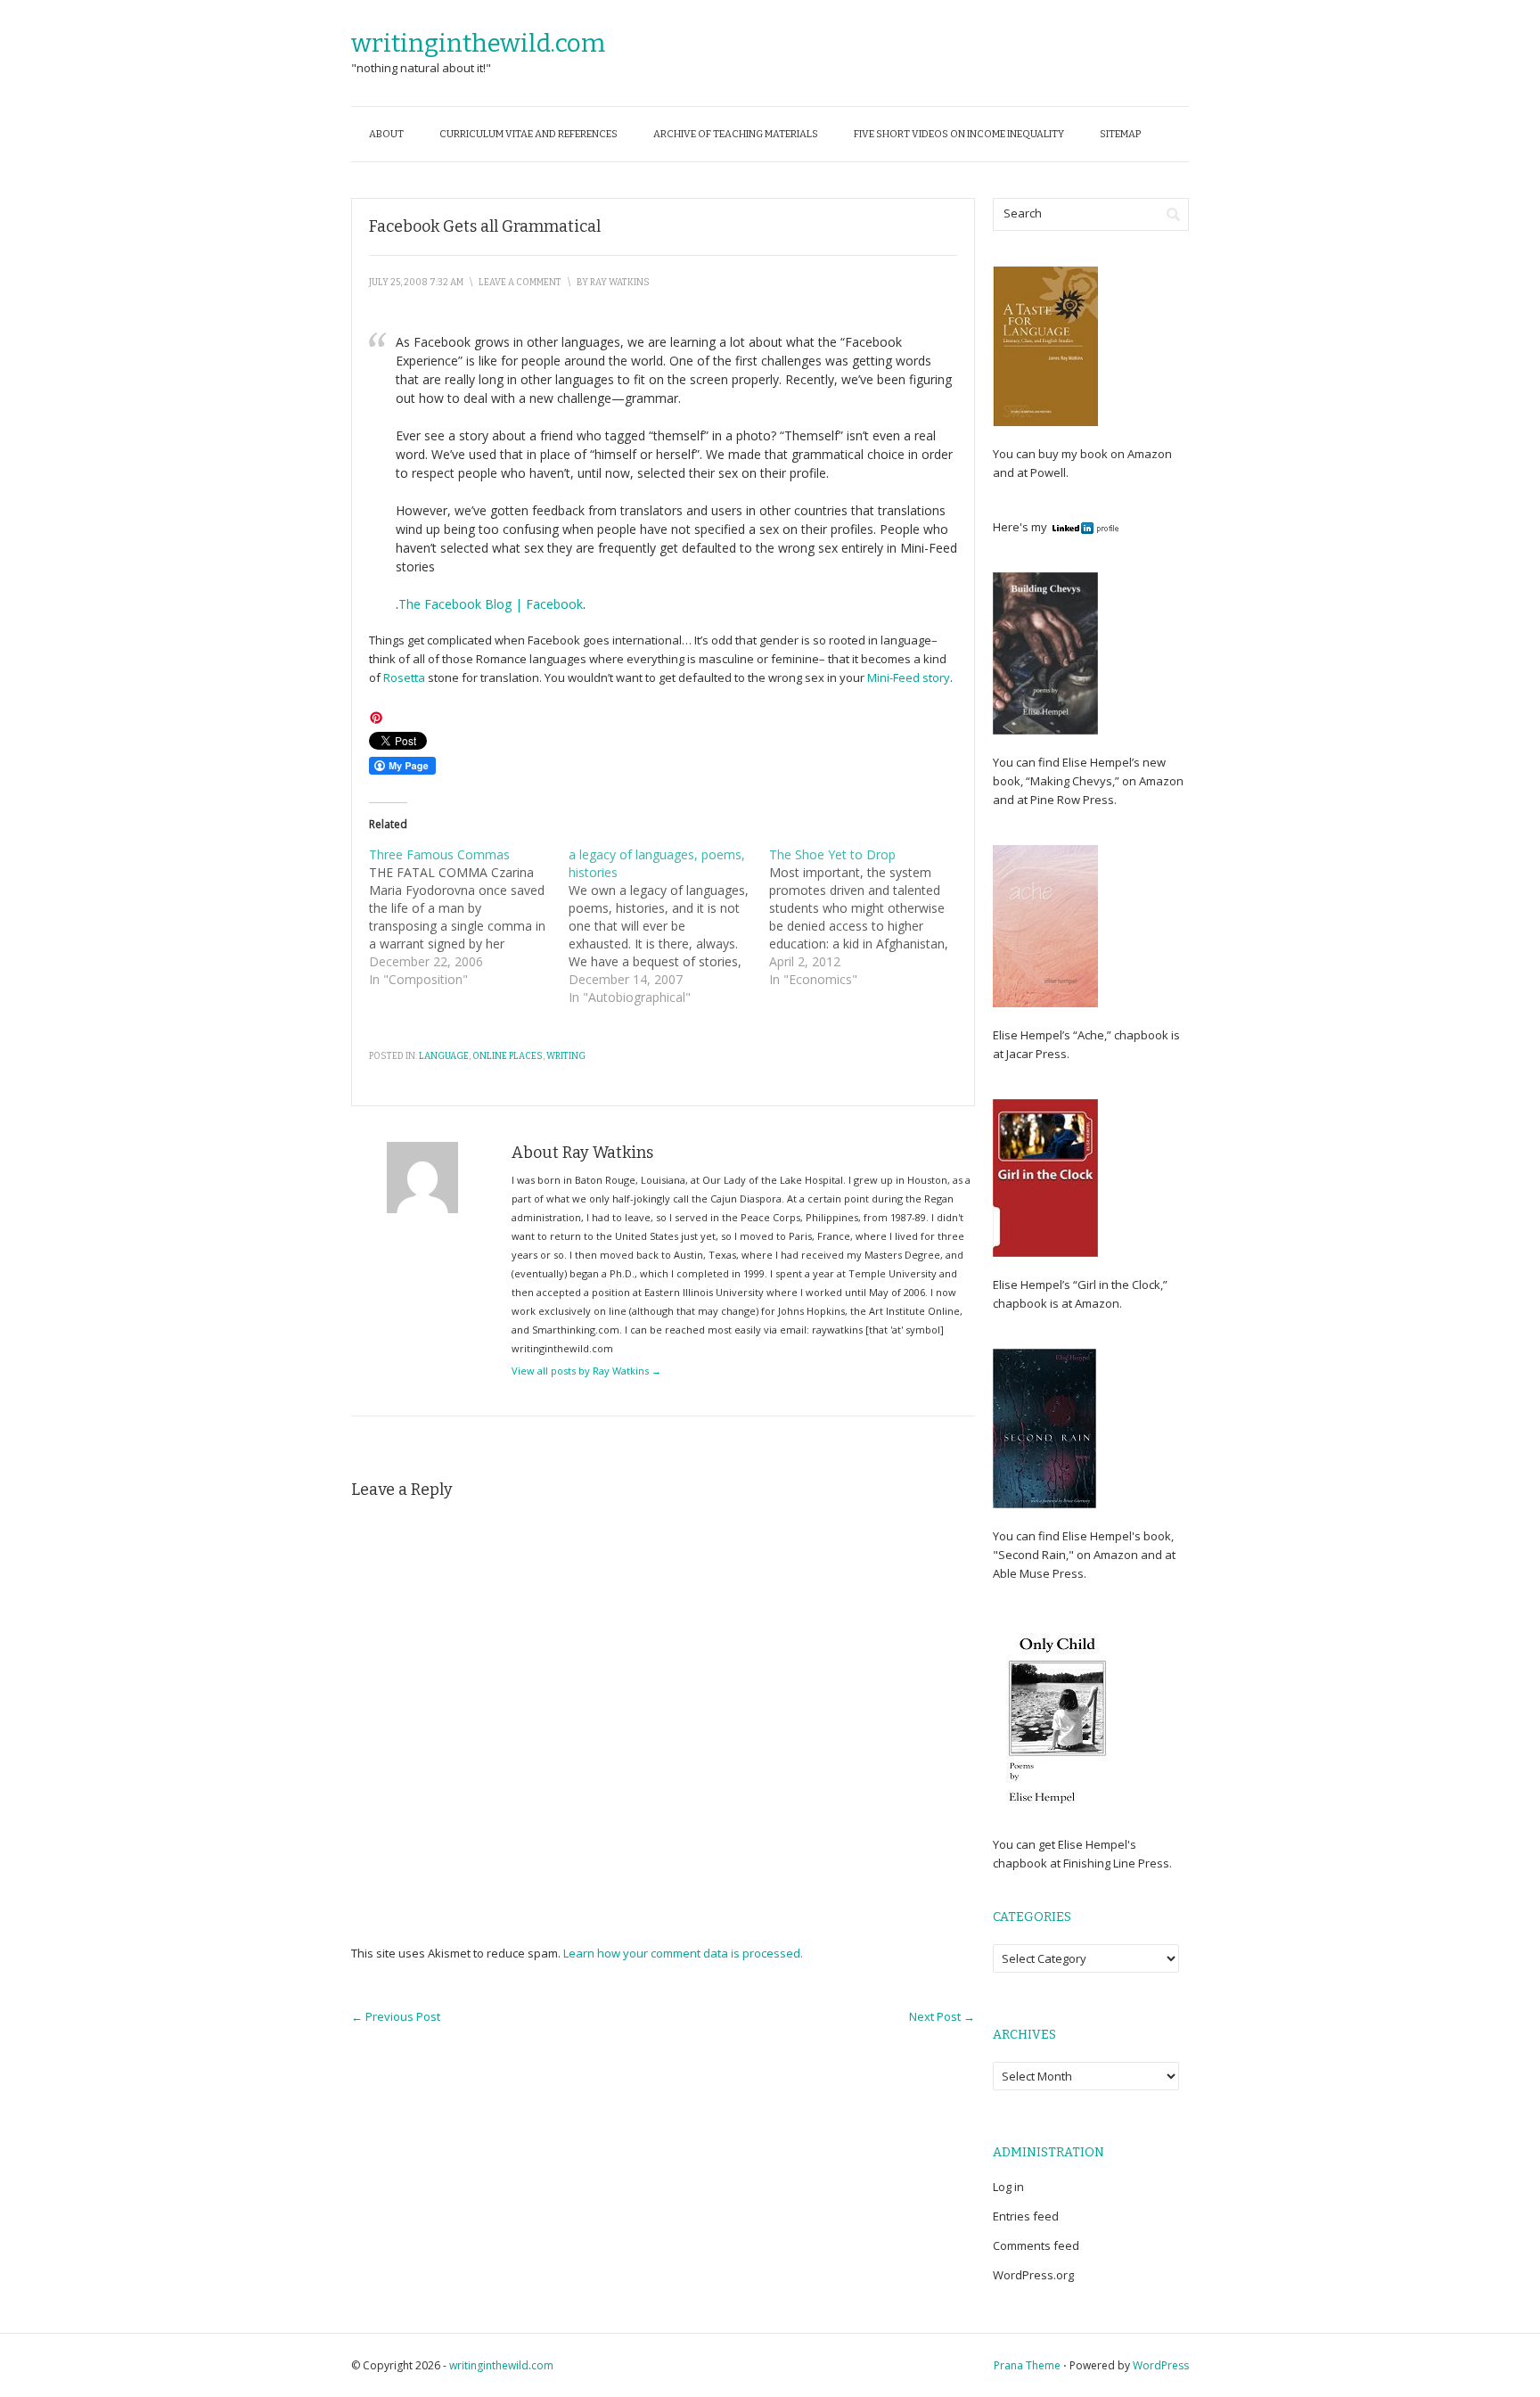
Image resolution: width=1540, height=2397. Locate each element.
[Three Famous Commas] (469, 917)
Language (444, 1056)
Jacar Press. (1038, 1054)
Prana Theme (1027, 2365)
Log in (1008, 2187)
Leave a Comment (520, 283)
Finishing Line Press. (1116, 1863)
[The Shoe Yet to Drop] (869, 917)
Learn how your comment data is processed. (683, 1953)
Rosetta (405, 677)
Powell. (1049, 472)
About (386, 134)
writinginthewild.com (478, 43)
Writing (566, 1056)
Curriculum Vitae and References (528, 134)
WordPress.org (1033, 2275)
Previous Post (396, 2016)
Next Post (942, 2016)
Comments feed (1036, 2245)
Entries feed (1026, 2216)
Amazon (1148, 454)
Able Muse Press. (1040, 1573)
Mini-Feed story (909, 677)
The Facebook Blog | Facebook (491, 604)
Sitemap (1120, 134)
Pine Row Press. (1073, 800)
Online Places (508, 1056)
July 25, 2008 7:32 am (416, 283)
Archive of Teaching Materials (736, 134)
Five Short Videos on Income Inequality (959, 134)
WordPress (1161, 2365)
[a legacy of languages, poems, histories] (668, 926)
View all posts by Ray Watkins (586, 1371)
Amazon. (1098, 1303)
